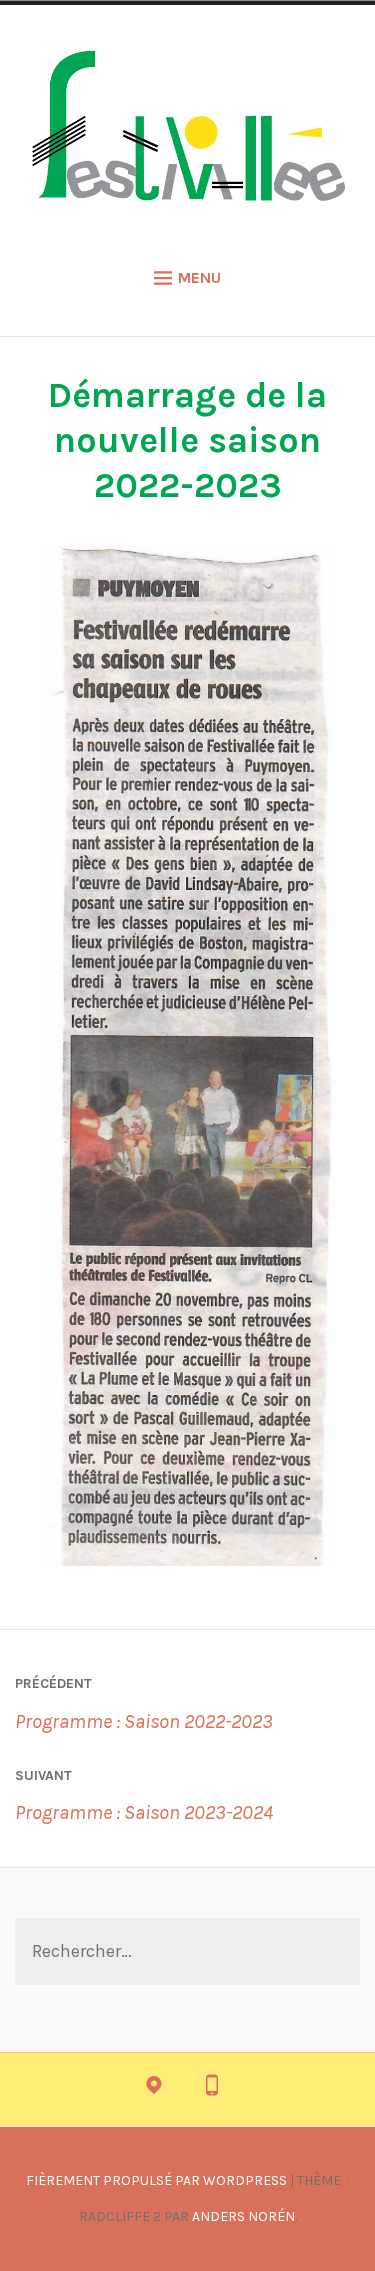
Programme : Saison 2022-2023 (144, 1703)
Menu (199, 277)
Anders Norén (243, 2216)
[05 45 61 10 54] (212, 2090)
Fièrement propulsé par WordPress (156, 2180)
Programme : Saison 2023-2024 (144, 1795)
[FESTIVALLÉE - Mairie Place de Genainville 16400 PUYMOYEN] (154, 2090)
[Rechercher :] (187, 1952)
